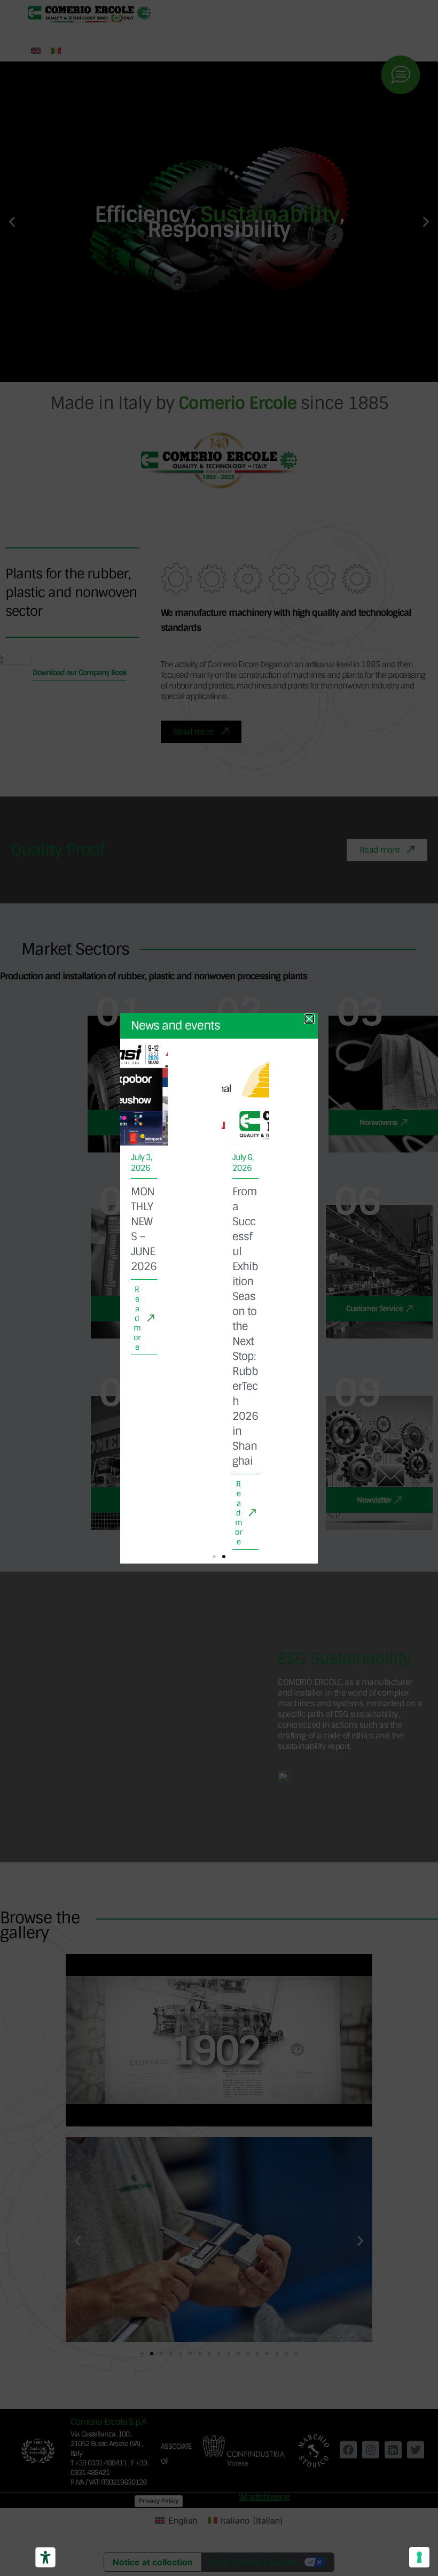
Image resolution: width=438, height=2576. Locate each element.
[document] (219, 1288)
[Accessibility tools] (45, 2557)
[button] (214, 1557)
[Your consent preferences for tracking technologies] (419, 2557)
